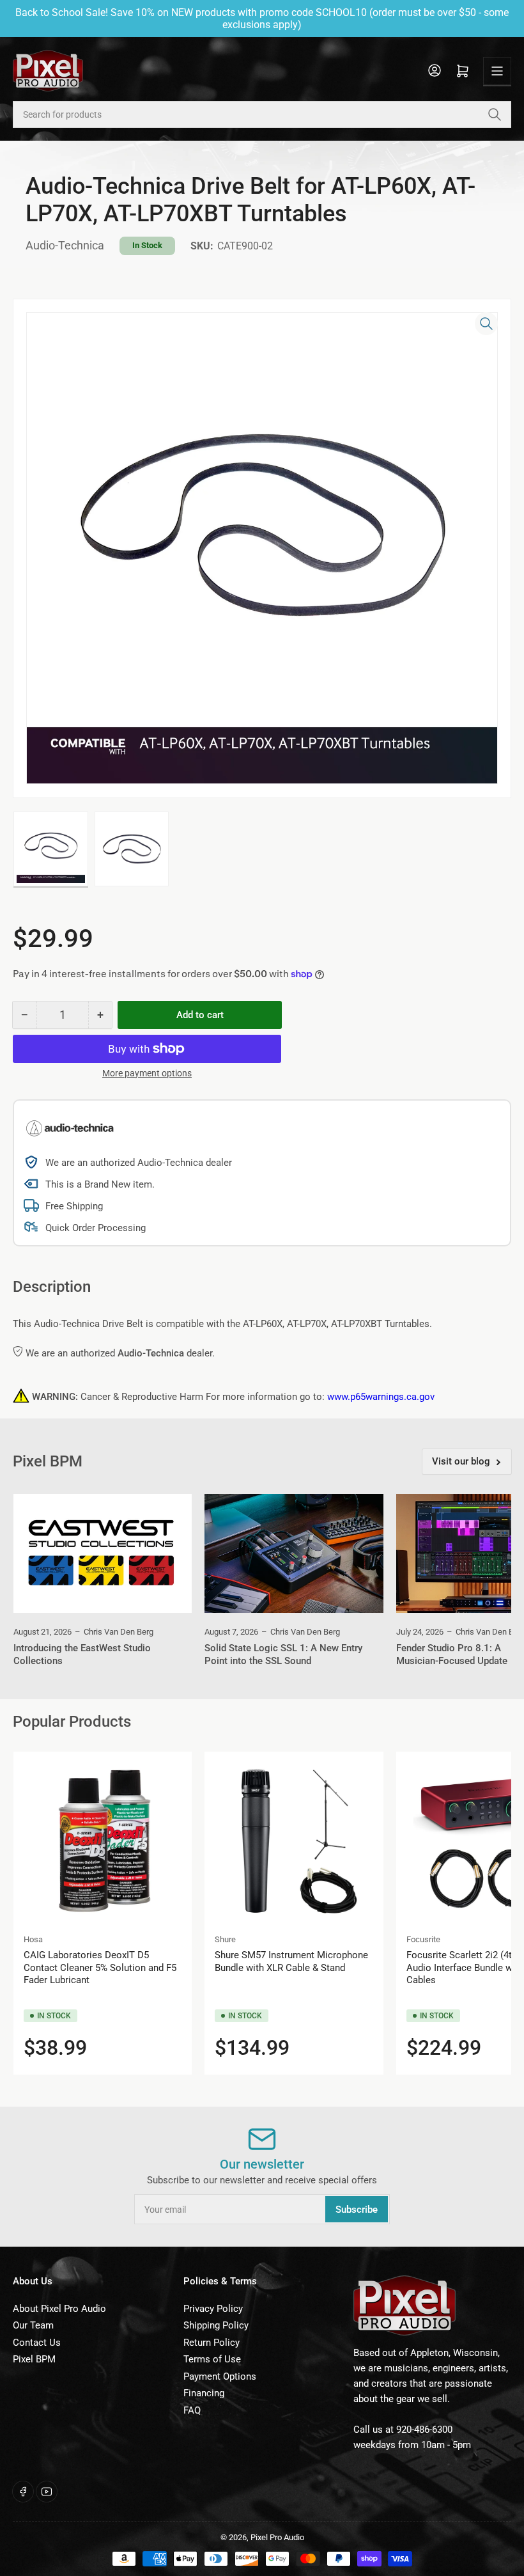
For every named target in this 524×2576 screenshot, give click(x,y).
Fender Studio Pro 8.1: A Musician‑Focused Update (452, 1654)
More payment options (147, 1073)
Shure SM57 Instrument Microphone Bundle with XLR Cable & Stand (291, 1961)
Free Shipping (74, 1206)
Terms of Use (212, 2359)
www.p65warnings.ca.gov (381, 1397)
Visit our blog (461, 1461)
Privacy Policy (213, 2309)
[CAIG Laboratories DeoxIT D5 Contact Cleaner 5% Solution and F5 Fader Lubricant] (103, 1841)
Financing (204, 2393)
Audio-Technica (65, 245)
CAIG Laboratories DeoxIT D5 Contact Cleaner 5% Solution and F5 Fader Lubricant (100, 1967)
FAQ (192, 2410)
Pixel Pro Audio (277, 2537)
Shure (225, 1939)
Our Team (33, 2325)
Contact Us (37, 2343)
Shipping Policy (216, 2325)
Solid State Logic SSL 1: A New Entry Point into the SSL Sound (283, 1654)
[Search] (495, 114)
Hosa (33, 1939)
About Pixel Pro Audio (59, 2309)
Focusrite (423, 1939)
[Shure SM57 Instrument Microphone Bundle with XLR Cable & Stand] (294, 1841)
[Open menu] (497, 71)
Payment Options (220, 2376)
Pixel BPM (34, 2359)
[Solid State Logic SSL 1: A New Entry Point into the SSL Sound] (294, 1553)
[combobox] (262, 114)
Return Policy (212, 2343)
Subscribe (357, 2210)
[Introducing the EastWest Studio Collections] (103, 1553)
